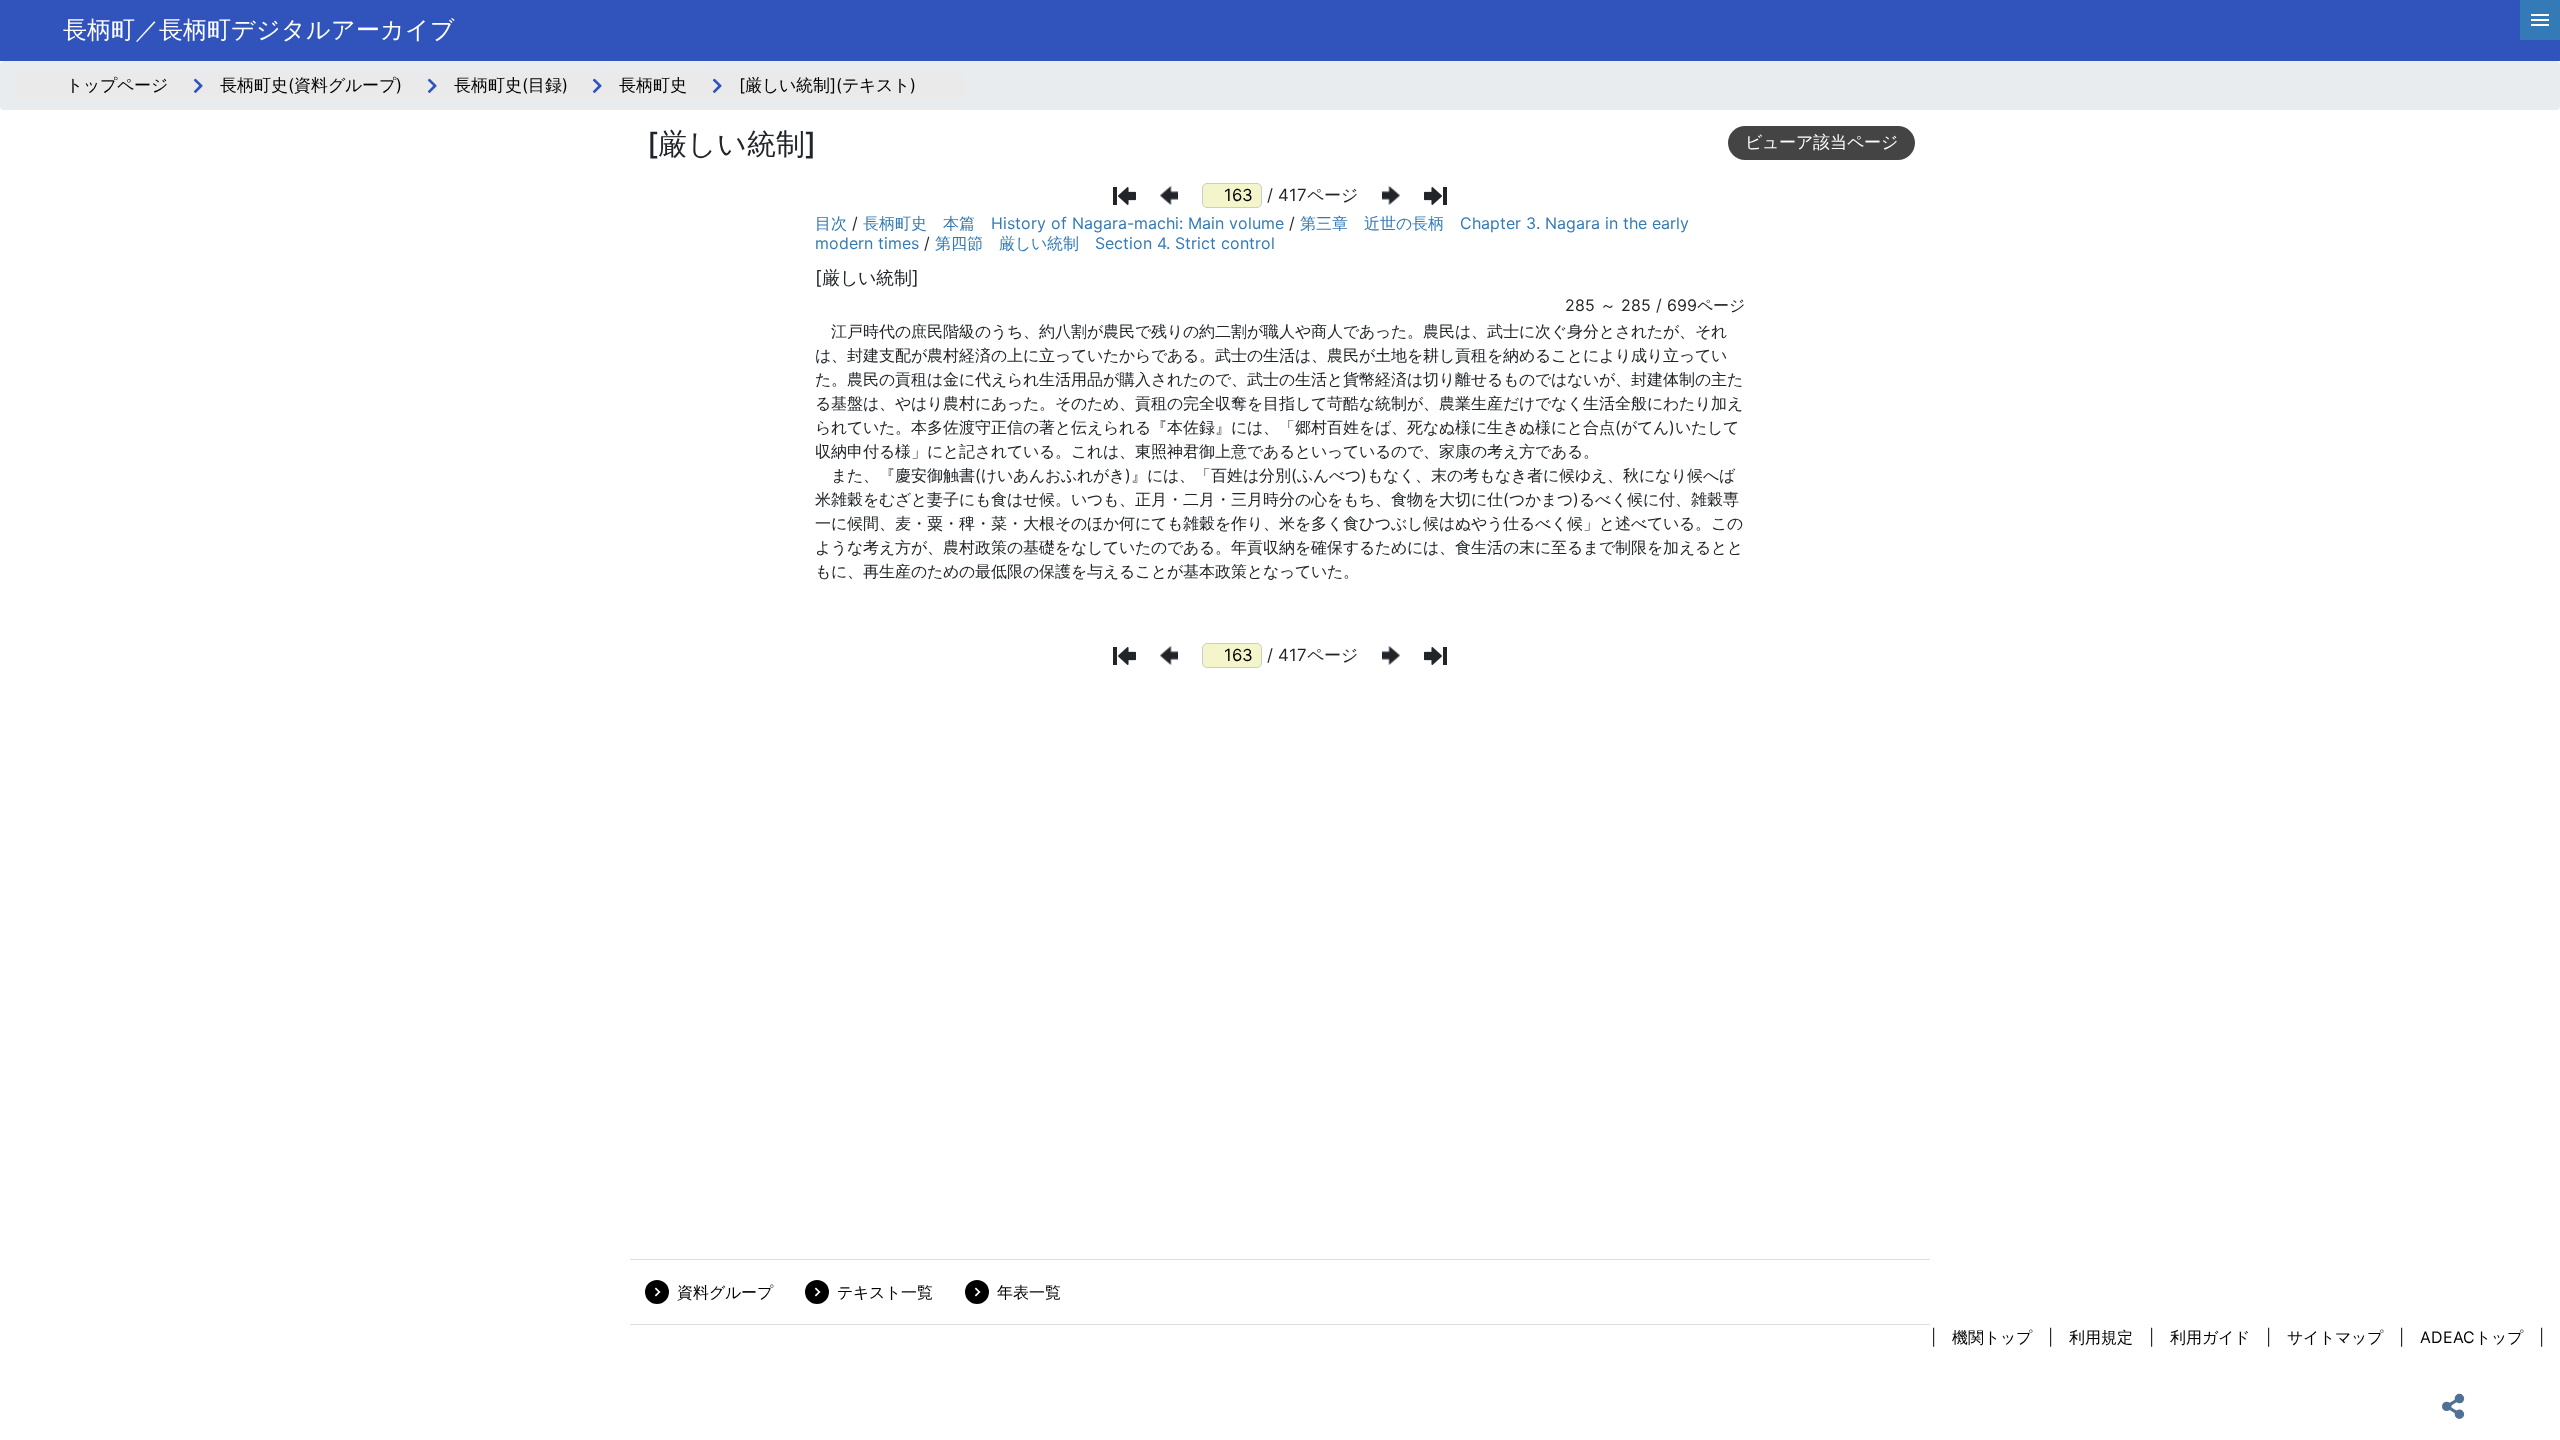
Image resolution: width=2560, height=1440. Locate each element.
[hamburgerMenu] (2540, 20)
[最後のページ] (1435, 196)
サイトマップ (2335, 1337)
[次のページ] (1391, 195)
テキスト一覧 (885, 1292)
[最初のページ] (1124, 196)
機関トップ (1992, 1337)
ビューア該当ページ (1821, 142)
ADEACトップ (2471, 1337)
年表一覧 (1029, 1292)
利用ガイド (2210, 1337)
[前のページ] (1169, 195)
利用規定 (2101, 1337)
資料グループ (725, 1292)
